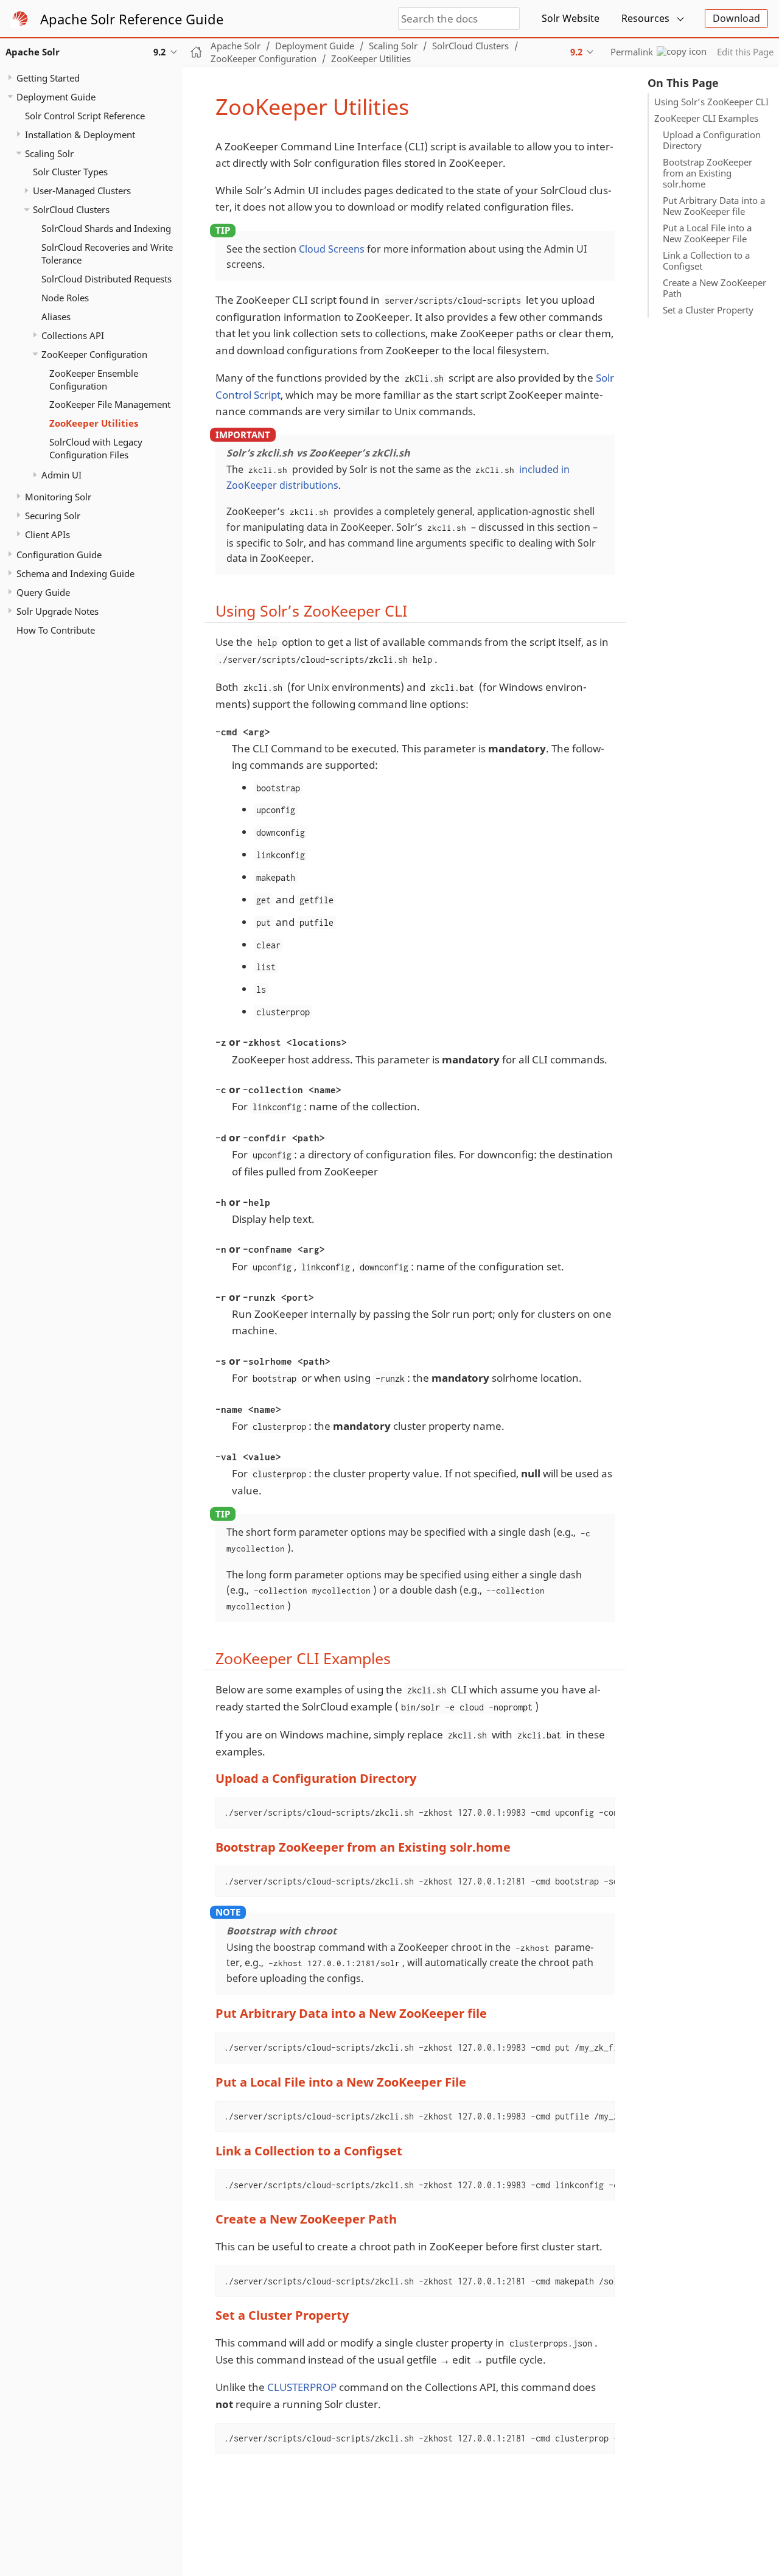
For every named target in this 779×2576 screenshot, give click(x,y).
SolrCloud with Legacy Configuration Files (96, 449)
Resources (645, 18)
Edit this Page (745, 52)
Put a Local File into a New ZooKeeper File (707, 233)
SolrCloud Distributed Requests (107, 279)
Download (736, 18)
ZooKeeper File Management (110, 405)
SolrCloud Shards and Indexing (106, 229)
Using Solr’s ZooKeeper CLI (711, 102)
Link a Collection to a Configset (706, 261)
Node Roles (65, 298)
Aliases (56, 317)
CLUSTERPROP (302, 2387)
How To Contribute (56, 630)
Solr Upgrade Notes (58, 611)
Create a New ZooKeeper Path (714, 288)
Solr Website (571, 18)
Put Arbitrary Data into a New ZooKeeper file (714, 206)
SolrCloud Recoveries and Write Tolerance (107, 254)
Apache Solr (236, 46)
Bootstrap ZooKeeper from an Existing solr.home (707, 173)
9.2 (576, 52)
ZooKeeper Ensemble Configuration (94, 380)
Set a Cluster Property (708, 310)
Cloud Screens (332, 249)
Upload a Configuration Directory (712, 140)
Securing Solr (53, 516)
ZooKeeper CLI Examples (706, 118)
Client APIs (47, 534)
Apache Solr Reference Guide (132, 19)
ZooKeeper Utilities (94, 424)
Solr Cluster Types (70, 172)
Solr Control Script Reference (85, 116)
